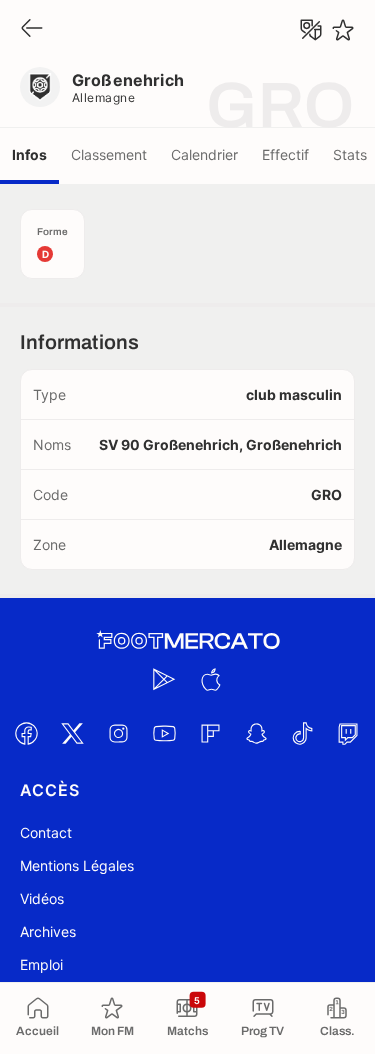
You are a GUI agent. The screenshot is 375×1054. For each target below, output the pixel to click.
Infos (29, 154)
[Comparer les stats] (311, 30)
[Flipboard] (211, 733)
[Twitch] (349, 733)
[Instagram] (119, 733)
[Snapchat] (257, 733)
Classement (109, 154)
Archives (48, 931)
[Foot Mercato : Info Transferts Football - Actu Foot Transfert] (188, 641)
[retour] (32, 29)
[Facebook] (27, 733)
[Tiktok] (303, 733)
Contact (46, 832)
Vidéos (42, 898)
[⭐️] (343, 30)
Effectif (285, 154)
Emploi (41, 964)
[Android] (165, 679)
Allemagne (103, 97)
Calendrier (204, 154)
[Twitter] (73, 733)
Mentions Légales (77, 865)
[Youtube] (165, 733)
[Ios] (211, 679)
